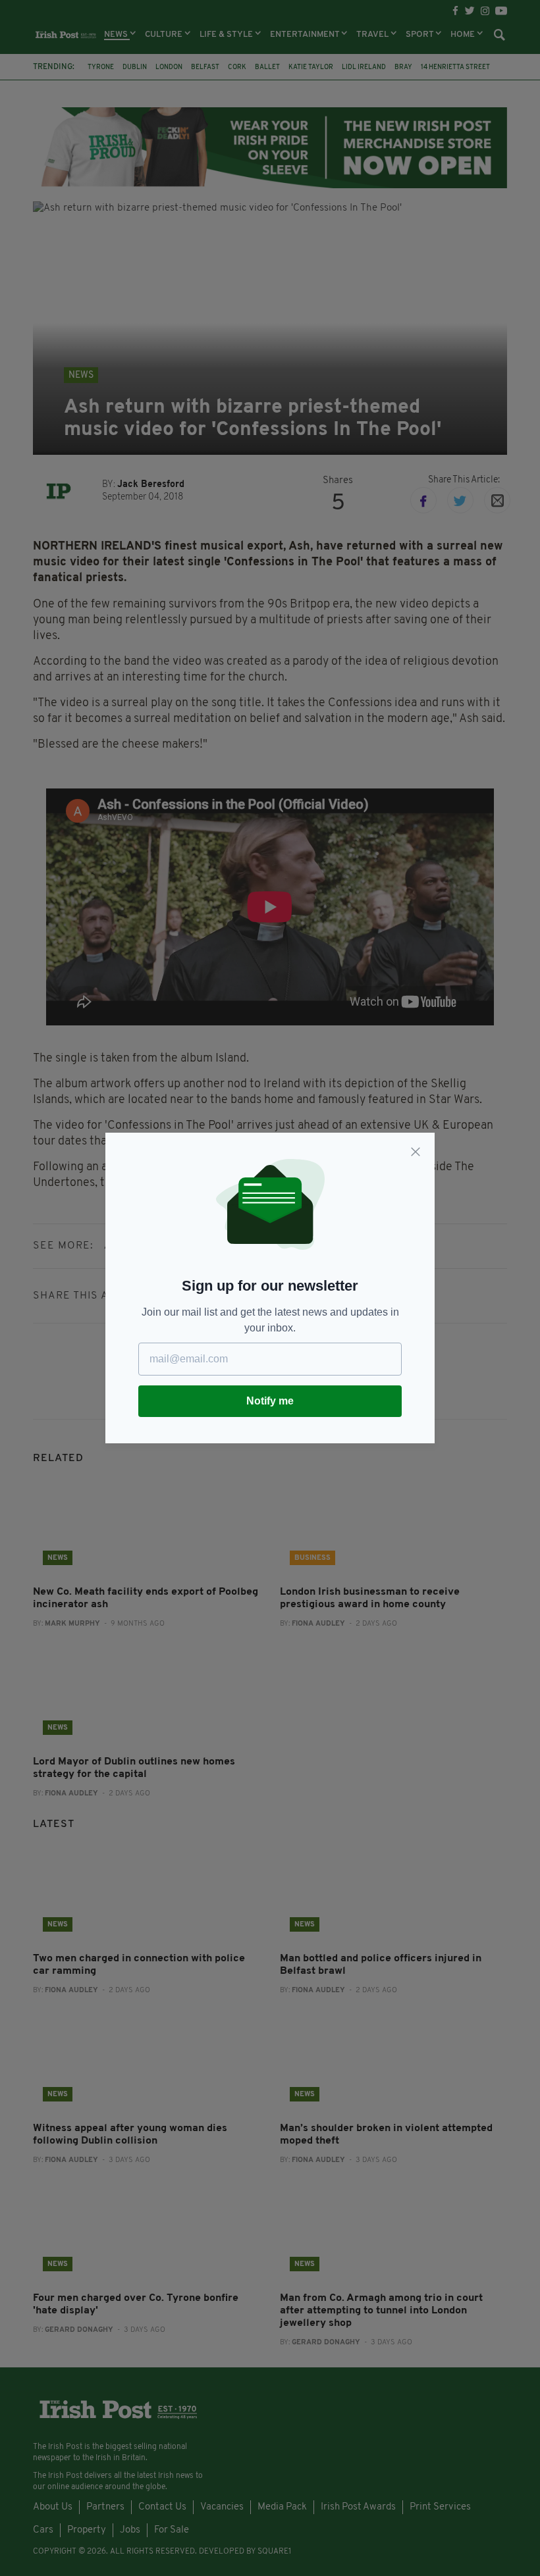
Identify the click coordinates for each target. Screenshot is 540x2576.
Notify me (270, 1401)
